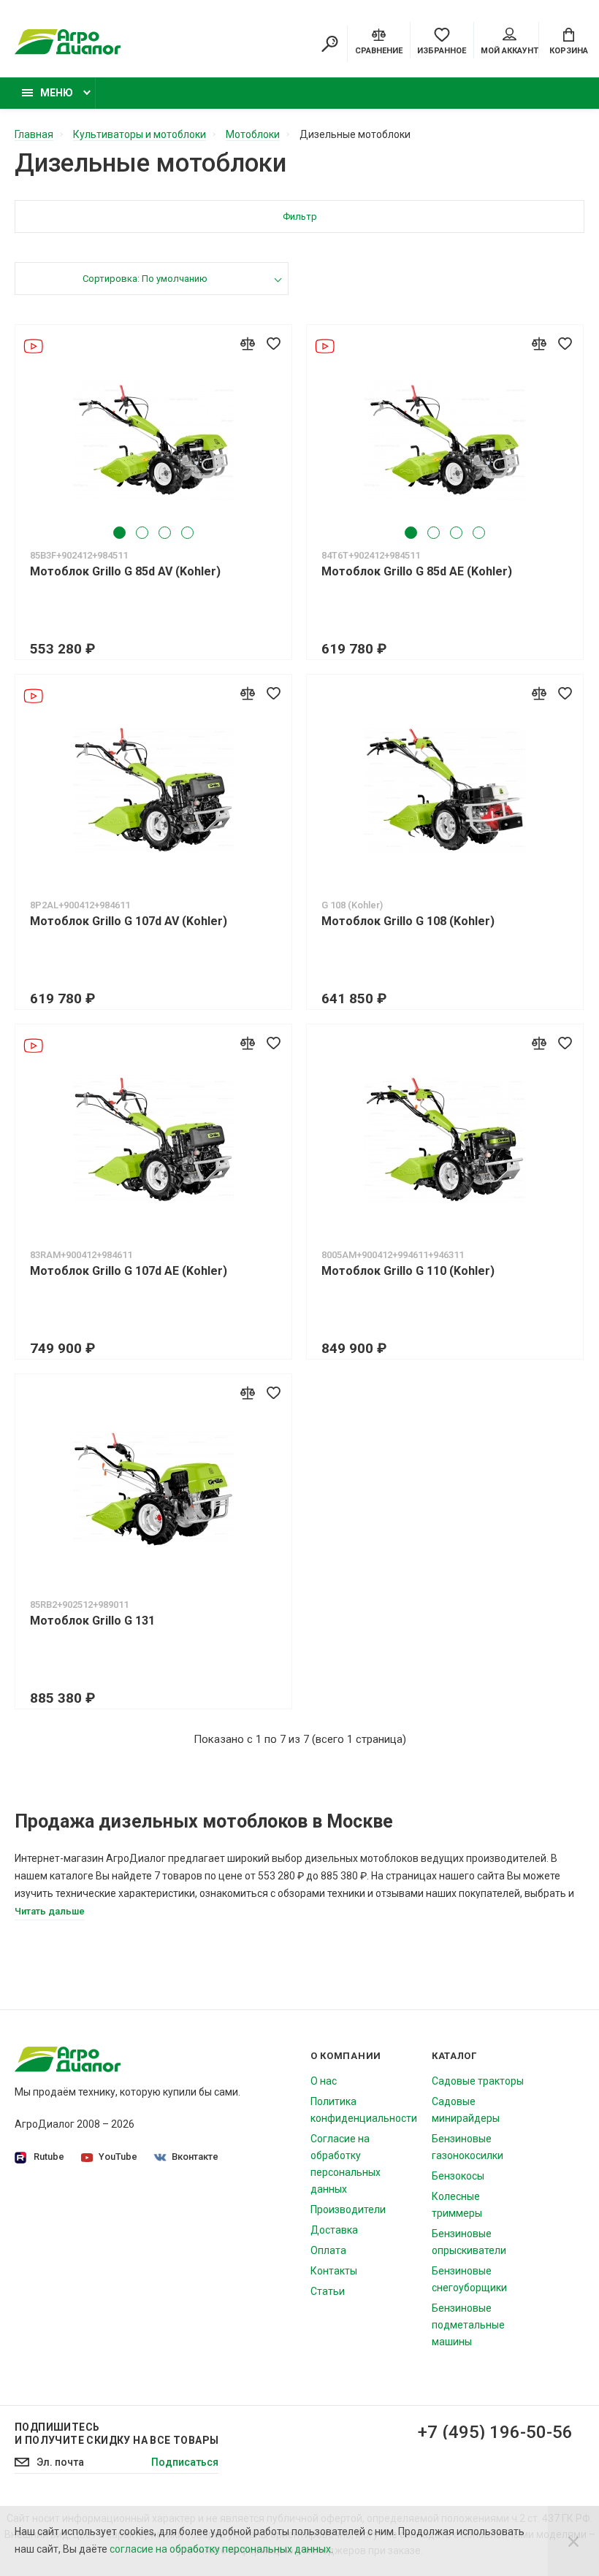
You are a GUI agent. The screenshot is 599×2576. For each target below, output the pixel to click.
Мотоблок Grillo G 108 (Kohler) (408, 921)
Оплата (328, 2250)
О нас (324, 2081)
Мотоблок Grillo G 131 (92, 1621)
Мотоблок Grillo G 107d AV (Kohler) (129, 921)
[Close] (573, 2541)
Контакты (334, 2271)
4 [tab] (187, 533)
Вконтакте (195, 2157)
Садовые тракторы (478, 2081)
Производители (348, 2209)
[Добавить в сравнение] (248, 343)
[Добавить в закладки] (273, 343)
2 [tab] (142, 533)
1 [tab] (119, 533)
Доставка (334, 2230)
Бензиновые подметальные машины (468, 2325)
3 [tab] (165, 533)
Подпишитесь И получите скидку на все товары (117, 2434)
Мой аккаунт (510, 51)
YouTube (118, 2157)
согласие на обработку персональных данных (220, 2549)
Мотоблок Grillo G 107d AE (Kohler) (129, 1271)
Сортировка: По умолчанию (145, 279)
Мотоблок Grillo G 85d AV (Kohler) (125, 571)
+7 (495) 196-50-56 (495, 2432)
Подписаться (185, 2462)
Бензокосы (458, 2176)
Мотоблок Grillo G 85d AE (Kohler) (417, 571)
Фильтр (300, 216)
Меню (57, 93)
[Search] (329, 44)
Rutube (49, 2157)
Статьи (328, 2291)
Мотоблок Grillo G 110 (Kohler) (408, 1271)
